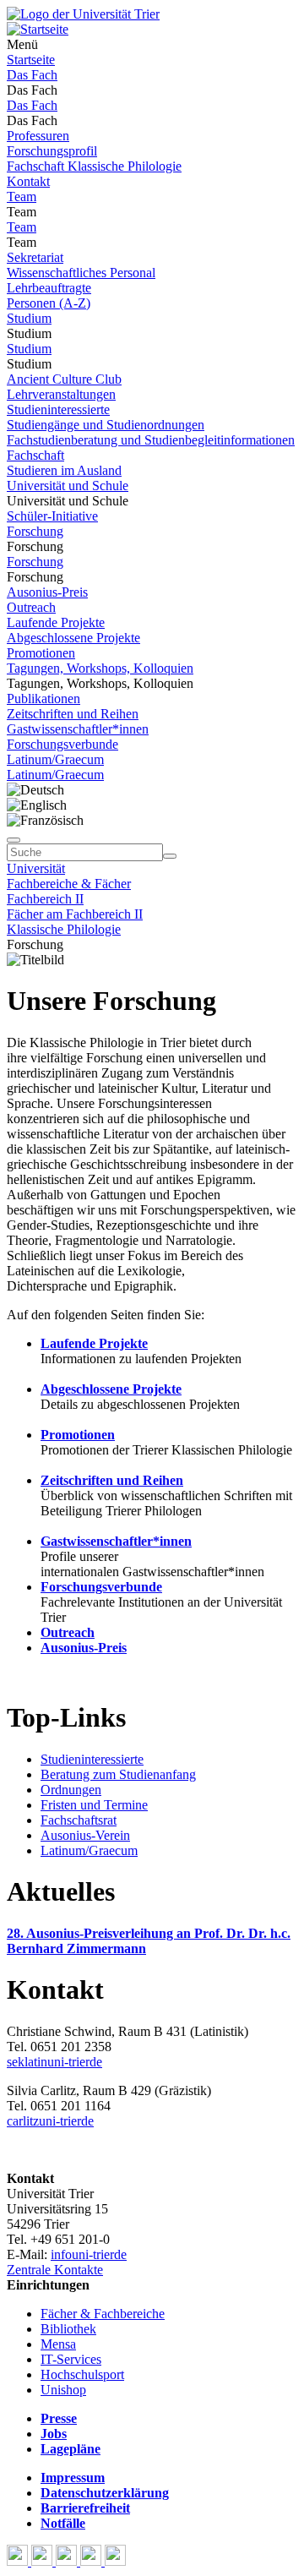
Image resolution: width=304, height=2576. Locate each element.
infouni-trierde (89, 2254)
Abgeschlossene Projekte (73, 638)
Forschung (35, 531)
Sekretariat (35, 257)
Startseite (31, 60)
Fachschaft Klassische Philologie (94, 166)
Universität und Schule (68, 486)
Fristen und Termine (94, 1805)
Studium (29, 318)
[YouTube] (68, 2561)
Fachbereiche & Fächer (69, 884)
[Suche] (14, 840)
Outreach (31, 607)
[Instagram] (92, 2561)
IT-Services (71, 2359)
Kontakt (28, 181)
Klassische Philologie (64, 929)
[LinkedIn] (115, 2561)
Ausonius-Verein (85, 1835)
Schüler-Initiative (52, 516)
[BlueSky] (43, 2561)
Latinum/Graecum (55, 759)
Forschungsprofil (52, 151)
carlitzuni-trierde (50, 2121)
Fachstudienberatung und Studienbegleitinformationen (151, 440)
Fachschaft (35, 455)
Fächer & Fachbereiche (103, 2314)
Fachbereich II (45, 899)
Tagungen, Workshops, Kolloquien (100, 668)
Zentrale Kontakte (55, 2270)
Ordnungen (71, 1790)
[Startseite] (83, 14)
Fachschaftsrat (79, 1820)
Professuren (38, 136)
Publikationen (43, 699)
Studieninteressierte (58, 409)
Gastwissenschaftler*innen (78, 729)
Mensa (58, 2344)
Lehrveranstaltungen (61, 394)
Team (22, 196)
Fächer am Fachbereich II (75, 914)
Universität (36, 868)
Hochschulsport (82, 2374)
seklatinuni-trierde (54, 2062)
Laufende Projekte (56, 622)
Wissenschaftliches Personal (81, 273)
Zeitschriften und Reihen (73, 714)
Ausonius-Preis (47, 592)
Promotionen (41, 653)
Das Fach (32, 75)
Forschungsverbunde (62, 744)
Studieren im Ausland (64, 470)
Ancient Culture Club (64, 379)
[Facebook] (19, 2561)
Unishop (63, 2390)
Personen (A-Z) (49, 303)
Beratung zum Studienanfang (118, 1774)
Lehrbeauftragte (49, 288)
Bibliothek (68, 2329)
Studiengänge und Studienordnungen (106, 425)
